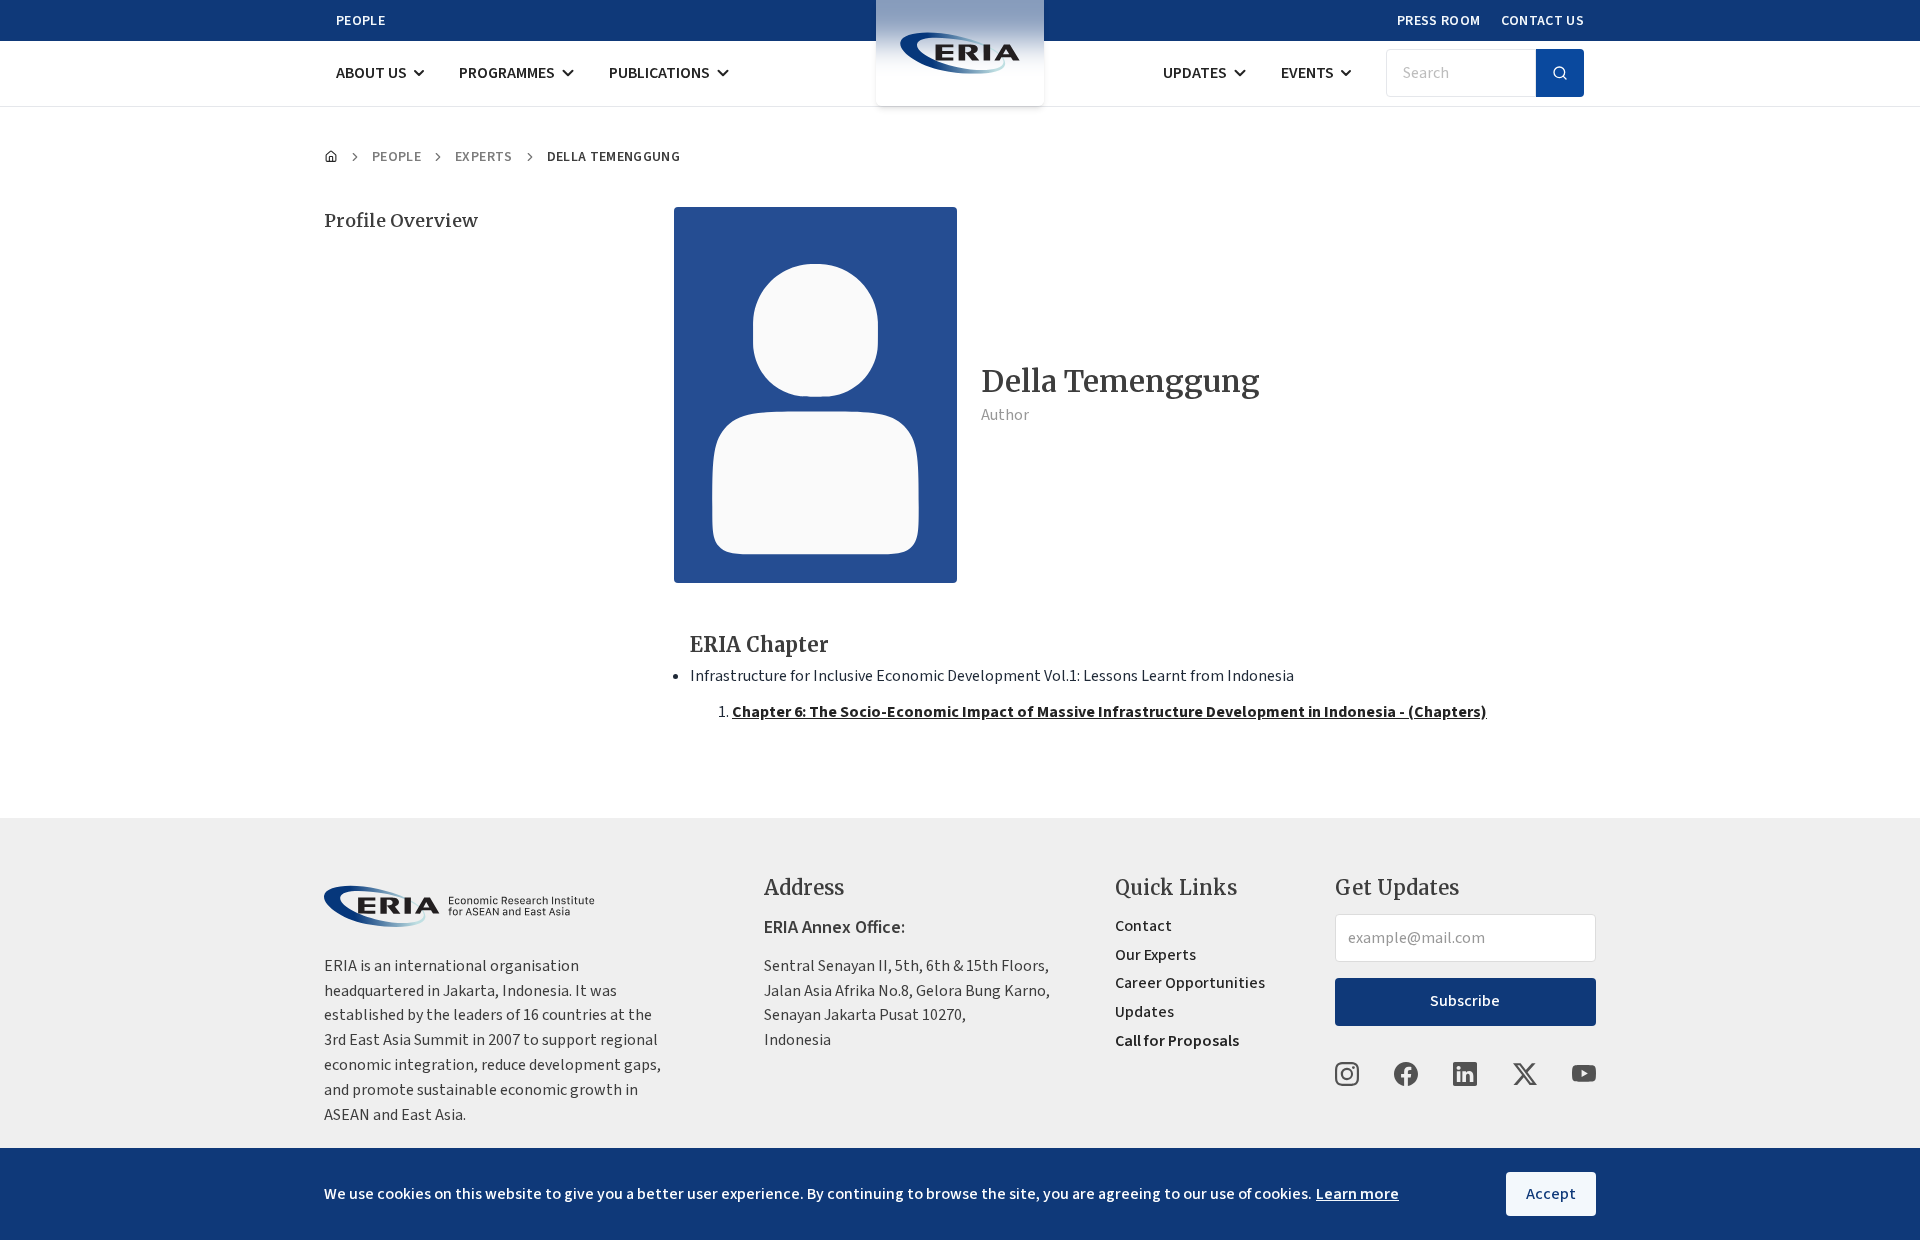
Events (1307, 73)
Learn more (1357, 1194)
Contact (1143, 926)
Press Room (1439, 21)
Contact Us (1543, 21)
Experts (483, 157)
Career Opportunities (1190, 983)
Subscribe (1465, 1001)
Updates (1195, 73)
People (360, 21)
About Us (371, 73)
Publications (659, 73)
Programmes (507, 73)
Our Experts (1155, 955)
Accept (1551, 1194)
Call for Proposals (1177, 1041)
